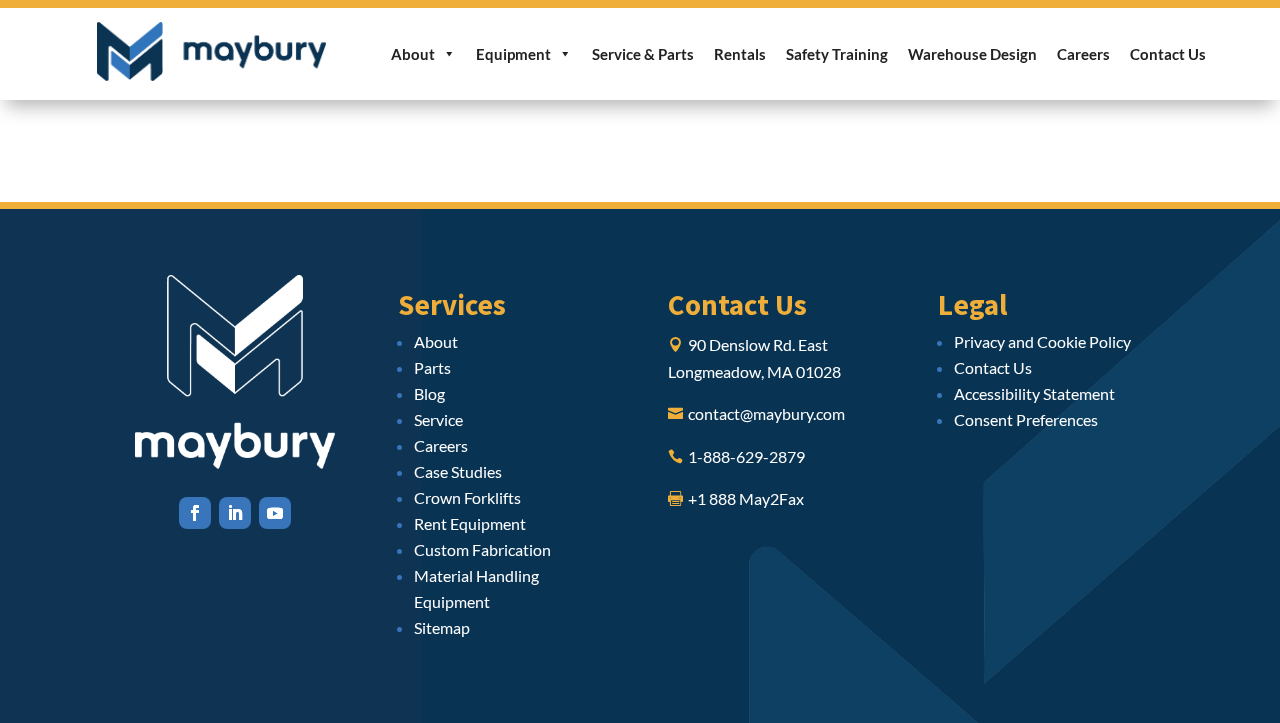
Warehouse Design (972, 54)
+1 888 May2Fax (746, 498)
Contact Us (1168, 54)
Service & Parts (643, 54)
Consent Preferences (1026, 419)
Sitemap (442, 627)
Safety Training (837, 54)
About (413, 54)
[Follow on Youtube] (275, 513)
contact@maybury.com (766, 413)
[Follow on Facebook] (195, 513)
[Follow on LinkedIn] (235, 513)
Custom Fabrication (482, 549)
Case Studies (458, 471)
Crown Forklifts (467, 497)
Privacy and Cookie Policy (1042, 341)
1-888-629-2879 (746, 456)
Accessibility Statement (1034, 393)
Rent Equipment (470, 523)
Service (438, 419)
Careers (1083, 54)
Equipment (513, 54)
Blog (429, 393)
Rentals (740, 54)
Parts (432, 367)
